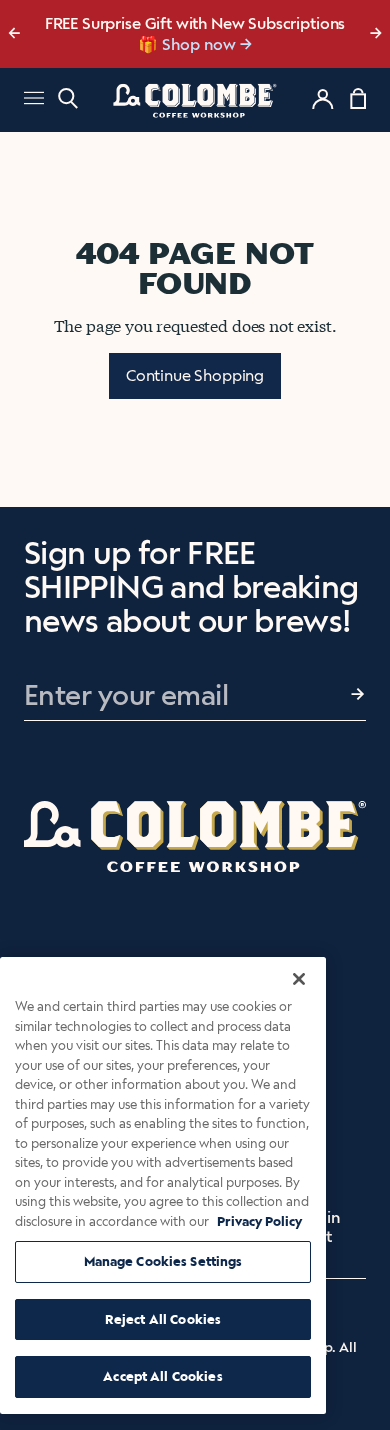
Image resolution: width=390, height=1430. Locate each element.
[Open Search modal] (68, 98)
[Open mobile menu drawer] (34, 100)
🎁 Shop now (187, 44)
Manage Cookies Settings (163, 1261)
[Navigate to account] (323, 99)
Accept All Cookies (162, 1376)
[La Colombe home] (195, 100)
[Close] (299, 979)
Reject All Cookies (163, 1319)
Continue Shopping (195, 375)
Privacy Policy (259, 1221)
